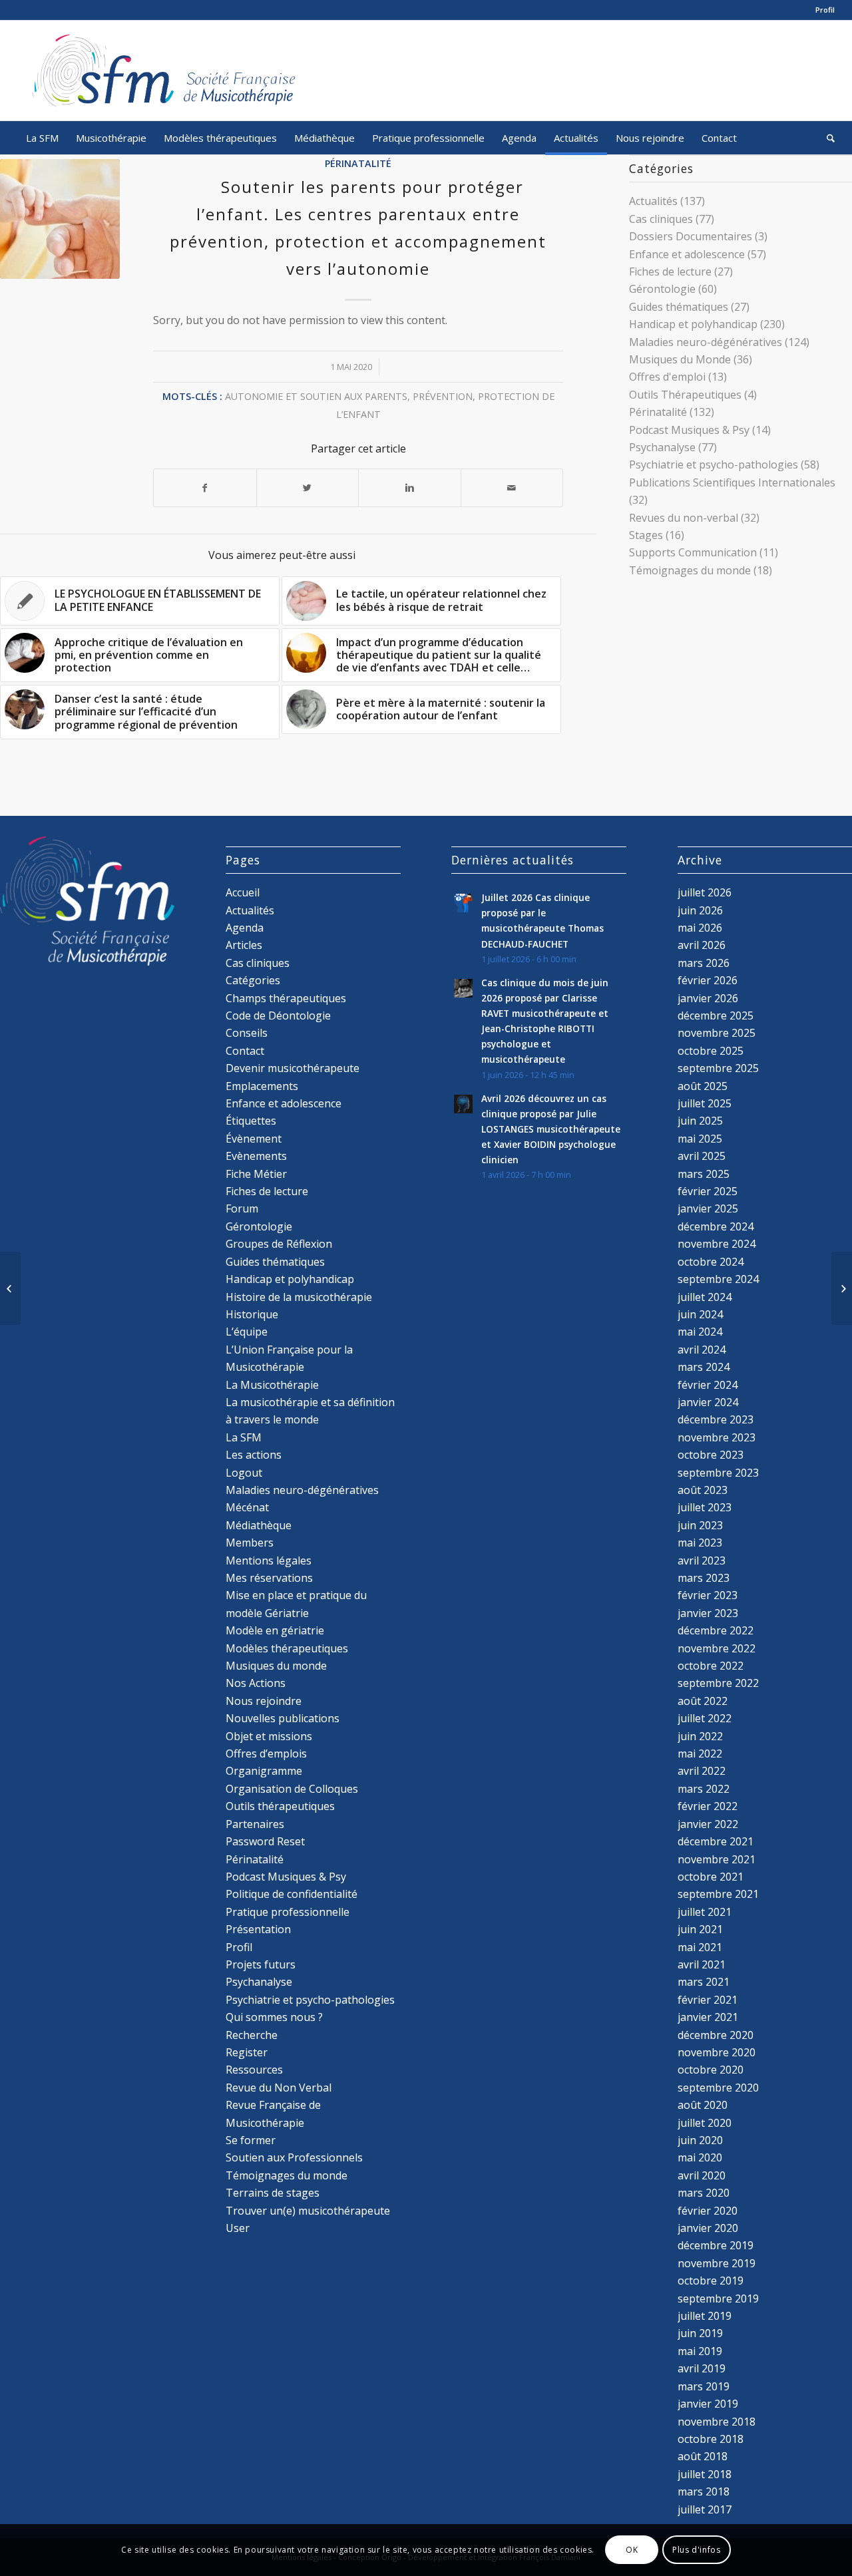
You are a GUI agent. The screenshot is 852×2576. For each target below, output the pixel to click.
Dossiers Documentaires (691, 236)
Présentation (258, 1929)
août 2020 (703, 2105)
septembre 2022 (718, 1683)
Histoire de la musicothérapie (299, 1297)
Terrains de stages (273, 2193)
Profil (825, 10)
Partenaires (255, 1824)
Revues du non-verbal (684, 518)
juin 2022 (700, 1736)
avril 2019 (702, 2368)
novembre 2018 (717, 2422)
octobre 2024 (711, 1262)
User (238, 2228)
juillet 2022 (705, 1718)
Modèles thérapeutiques (287, 1648)
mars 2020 (704, 2193)
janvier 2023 (708, 1613)
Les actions (254, 1455)
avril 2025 (702, 1156)
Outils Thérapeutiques (685, 395)
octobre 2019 (711, 2281)
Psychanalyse (662, 447)
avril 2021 (702, 1964)
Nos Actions (256, 1683)
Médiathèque (259, 1525)
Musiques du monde (276, 1666)
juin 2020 (700, 2140)
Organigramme (264, 1771)
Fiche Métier (256, 1174)
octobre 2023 (711, 1455)
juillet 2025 (705, 1103)
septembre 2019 (718, 2299)
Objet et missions (269, 1736)
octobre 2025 (711, 1051)
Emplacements (262, 1086)
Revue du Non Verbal (279, 2088)
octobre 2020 (711, 2070)
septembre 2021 (718, 1894)
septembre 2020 (718, 2088)
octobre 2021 (711, 1877)
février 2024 (708, 1385)
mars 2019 (704, 2386)
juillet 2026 (705, 892)
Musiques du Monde (680, 359)
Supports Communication (693, 552)
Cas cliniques (661, 219)
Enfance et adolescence (687, 254)
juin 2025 (700, 1121)
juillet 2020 (705, 2123)
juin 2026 (700, 910)
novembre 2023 (717, 1437)
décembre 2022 (716, 1630)
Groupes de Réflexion (279, 1244)
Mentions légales (269, 1561)
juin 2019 (700, 2333)
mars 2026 (704, 963)
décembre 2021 (716, 1841)
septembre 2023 (718, 1473)
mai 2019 (700, 2351)
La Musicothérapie (272, 1385)
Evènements (256, 1156)
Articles (244, 945)
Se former (251, 2140)
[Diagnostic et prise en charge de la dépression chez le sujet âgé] (842, 1288)
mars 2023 (704, 1578)
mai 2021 (700, 1947)
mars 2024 (704, 1367)
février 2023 (708, 1595)
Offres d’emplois (266, 1753)
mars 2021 (704, 1982)
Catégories (253, 980)
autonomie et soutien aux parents (316, 396)
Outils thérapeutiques (280, 1806)
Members (250, 1543)
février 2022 (708, 1806)
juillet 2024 (705, 1297)
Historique (252, 1314)
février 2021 (708, 2000)
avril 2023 (702, 1561)
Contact (245, 1051)
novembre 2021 (717, 1859)
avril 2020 (702, 2175)
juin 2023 (700, 1525)
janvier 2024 (708, 1402)
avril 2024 (702, 1350)
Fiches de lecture (670, 272)
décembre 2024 (716, 1226)
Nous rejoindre (264, 1701)
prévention (443, 396)
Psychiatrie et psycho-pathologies (714, 464)
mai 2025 (700, 1139)
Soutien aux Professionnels (294, 2157)
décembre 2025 (716, 1015)
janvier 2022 (708, 1824)
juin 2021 (700, 1929)
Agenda (245, 928)
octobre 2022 (711, 1666)
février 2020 (708, 2211)
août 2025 (703, 1086)
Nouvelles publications (283, 1718)
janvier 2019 (708, 2404)
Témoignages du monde (690, 570)
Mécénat (247, 1507)
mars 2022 (704, 1789)
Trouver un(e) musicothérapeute (308, 2211)
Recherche (252, 2035)
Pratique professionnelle (288, 1912)
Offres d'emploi (667, 377)
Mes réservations (269, 1578)
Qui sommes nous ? (274, 2017)
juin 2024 (700, 1314)
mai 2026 (700, 928)
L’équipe (247, 1332)
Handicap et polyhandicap (693, 324)
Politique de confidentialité (292, 1894)
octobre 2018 (711, 2439)
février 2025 (708, 1191)
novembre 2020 (717, 2052)
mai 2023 (700, 1543)
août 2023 (703, 1490)
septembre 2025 (718, 1068)
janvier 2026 (708, 998)
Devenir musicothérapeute (293, 1068)
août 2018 (703, 2456)
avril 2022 (702, 1771)
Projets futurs (261, 1964)
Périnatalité (358, 163)
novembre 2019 (717, 2263)
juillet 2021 (705, 1912)
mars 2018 (704, 2491)
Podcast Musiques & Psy (689, 430)
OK (632, 2550)
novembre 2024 (717, 1244)
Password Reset (265, 1841)
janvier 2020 (708, 2228)
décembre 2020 (716, 2035)
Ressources (254, 2070)
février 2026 (708, 980)
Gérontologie (662, 289)
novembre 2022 (717, 1648)
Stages (646, 535)
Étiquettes (251, 1121)
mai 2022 (700, 1753)
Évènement (254, 1139)
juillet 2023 (705, 1507)
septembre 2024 (718, 1279)
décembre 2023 (716, 1419)
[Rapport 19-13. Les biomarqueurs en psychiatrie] (10, 1288)
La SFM (244, 1437)
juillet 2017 (705, 2509)
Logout (244, 1473)
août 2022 (703, 1701)
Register (247, 2052)
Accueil (243, 892)
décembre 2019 (716, 2245)
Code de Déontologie (278, 1015)
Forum (242, 1208)
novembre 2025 (717, 1033)
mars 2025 (704, 1174)
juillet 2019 (705, 2316)
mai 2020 (700, 2157)
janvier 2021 (708, 2017)
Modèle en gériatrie (275, 1630)
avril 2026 (702, 945)
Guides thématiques (679, 307)
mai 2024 (700, 1332)
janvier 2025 (708, 1208)
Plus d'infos (696, 2550)
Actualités (653, 201)
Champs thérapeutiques (286, 998)
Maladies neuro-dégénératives (706, 342)
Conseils (247, 1033)
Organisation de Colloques (292, 1789)
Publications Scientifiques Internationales (732, 482)
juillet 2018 (705, 2474)
